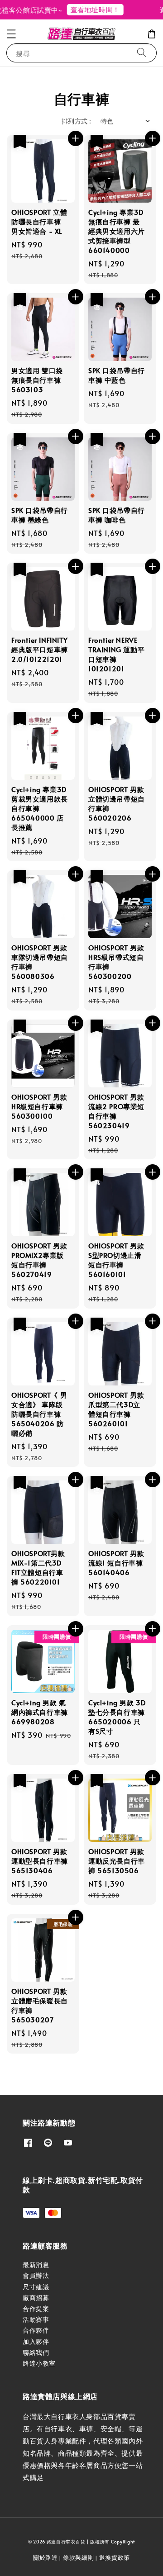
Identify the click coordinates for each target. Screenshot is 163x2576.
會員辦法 (36, 2275)
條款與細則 (79, 2557)
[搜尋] (142, 53)
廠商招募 (36, 2298)
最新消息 (36, 2265)
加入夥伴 (36, 2341)
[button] (11, 34)
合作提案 (36, 2308)
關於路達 (46, 2557)
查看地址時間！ (88, 9)
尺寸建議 (36, 2287)
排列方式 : (76, 121)
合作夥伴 (36, 2330)
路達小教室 (39, 2363)
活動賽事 (36, 2319)
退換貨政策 (115, 2557)
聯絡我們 (36, 2352)
